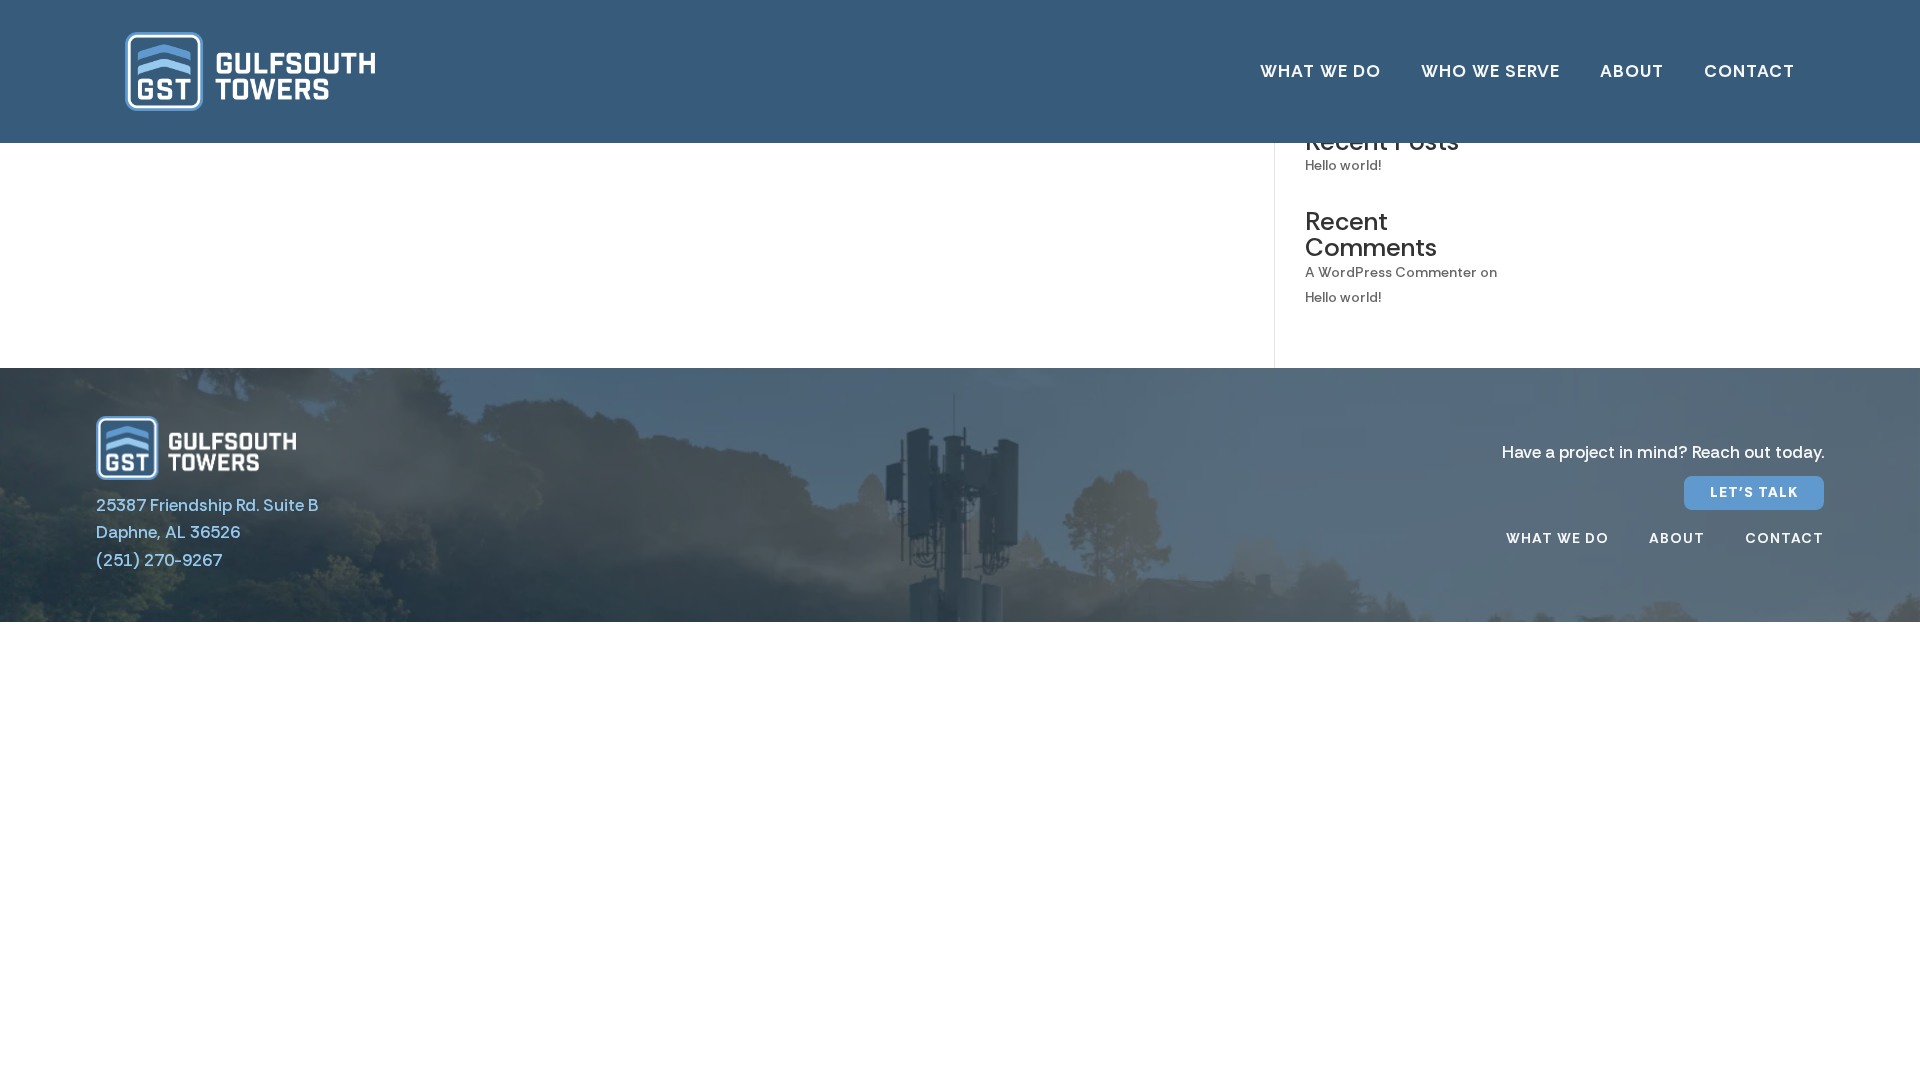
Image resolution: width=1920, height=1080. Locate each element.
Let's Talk (1754, 492)
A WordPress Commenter (1391, 272)
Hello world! (1343, 165)
